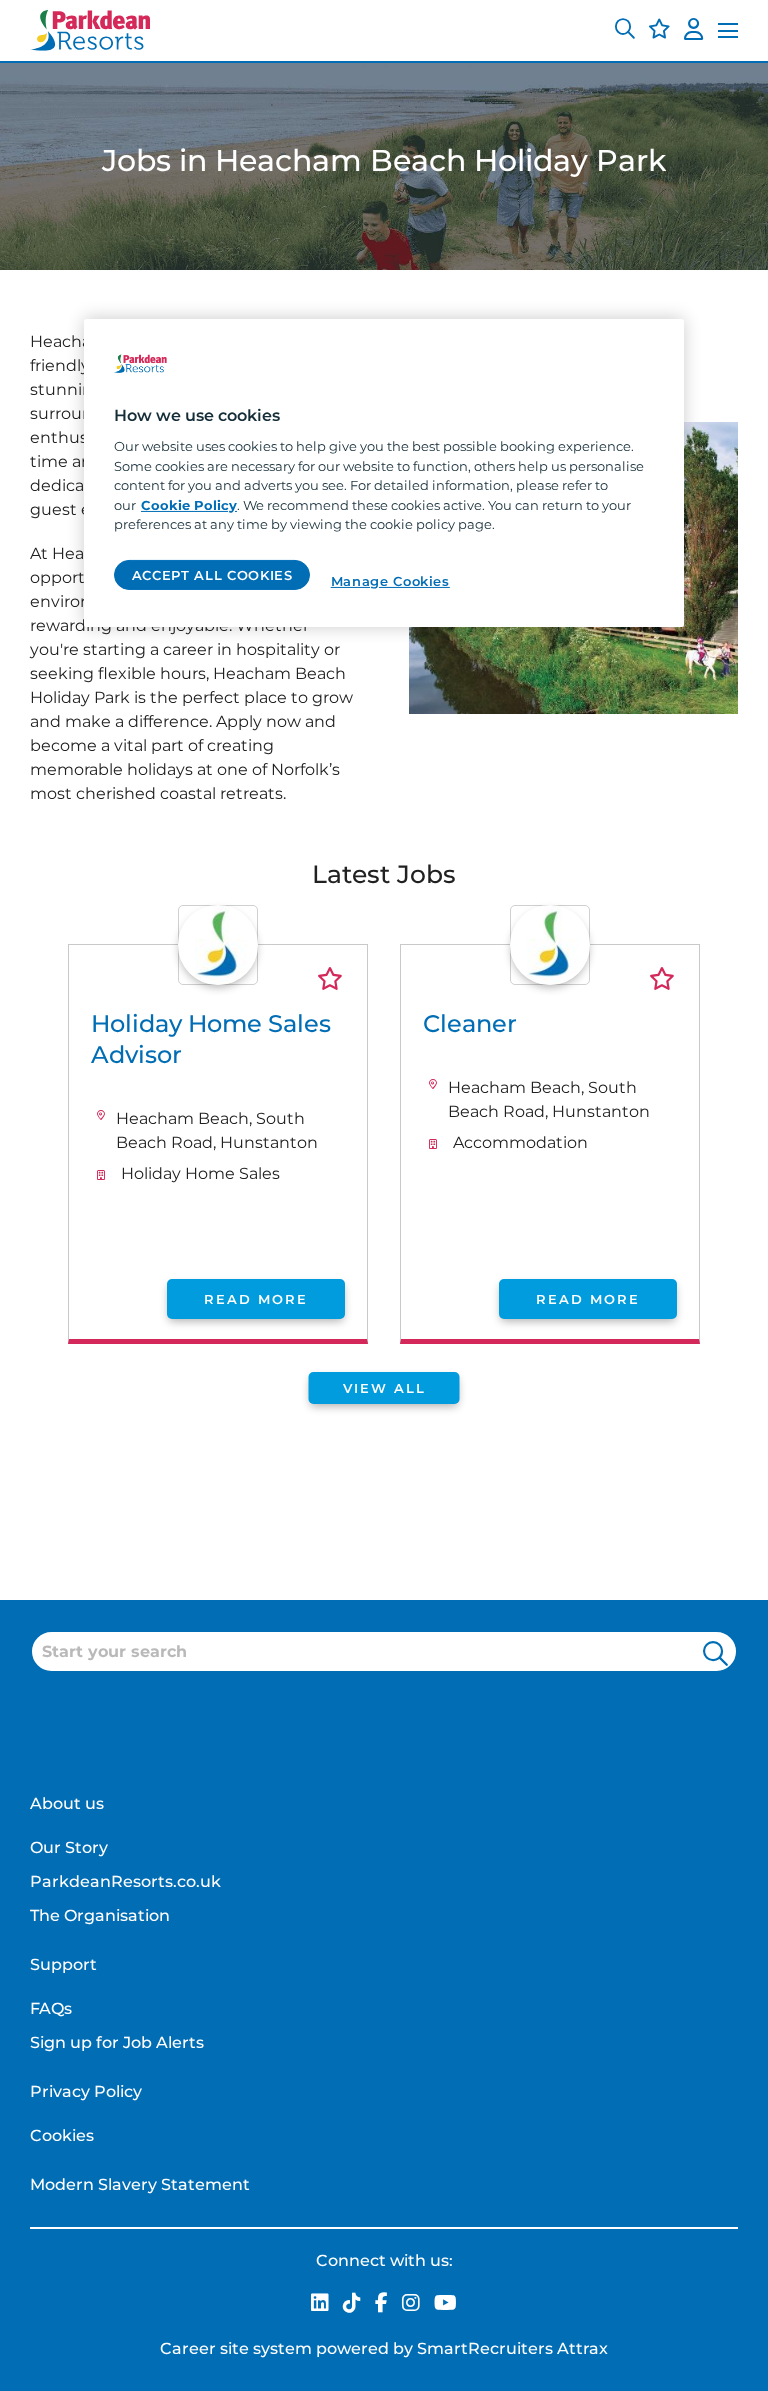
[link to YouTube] (445, 2304)
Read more (256, 1299)
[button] (625, 31)
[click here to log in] (693, 31)
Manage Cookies (390, 581)
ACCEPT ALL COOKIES (212, 574)
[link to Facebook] (381, 2304)
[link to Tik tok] (352, 2304)
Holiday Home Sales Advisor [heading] (211, 1039)
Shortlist (330, 978)
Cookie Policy (189, 505)
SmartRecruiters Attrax (512, 2348)
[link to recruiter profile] (218, 979)
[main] (384, 473)
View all (384, 1388)
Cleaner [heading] (470, 1023)
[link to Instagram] (411, 2304)
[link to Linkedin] (320, 2304)
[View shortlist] (659, 31)
